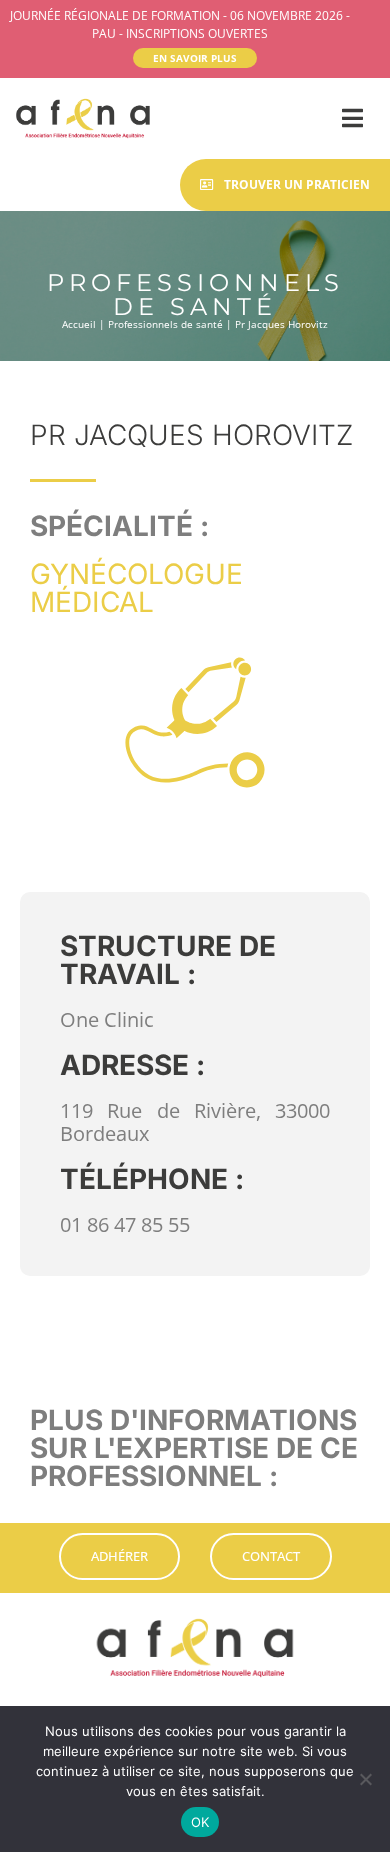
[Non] (365, 1779)
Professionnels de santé (165, 324)
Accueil (79, 324)
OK (200, 1822)
